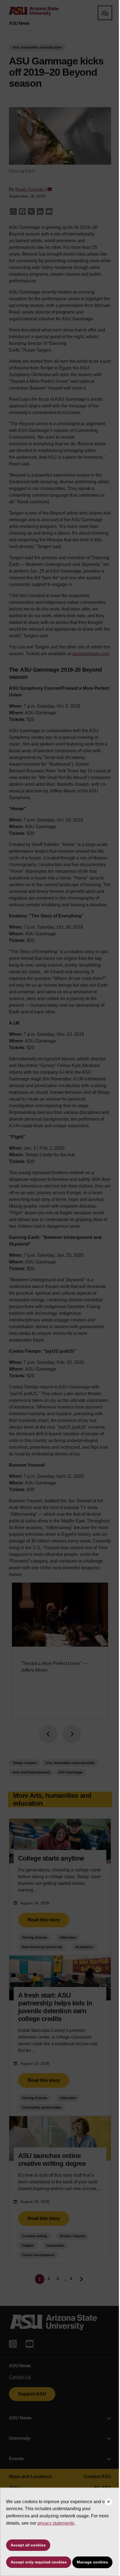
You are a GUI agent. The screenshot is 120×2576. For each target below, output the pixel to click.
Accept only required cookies (39, 2562)
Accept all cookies (28, 2545)
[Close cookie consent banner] (109, 2502)
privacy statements (56, 2523)
